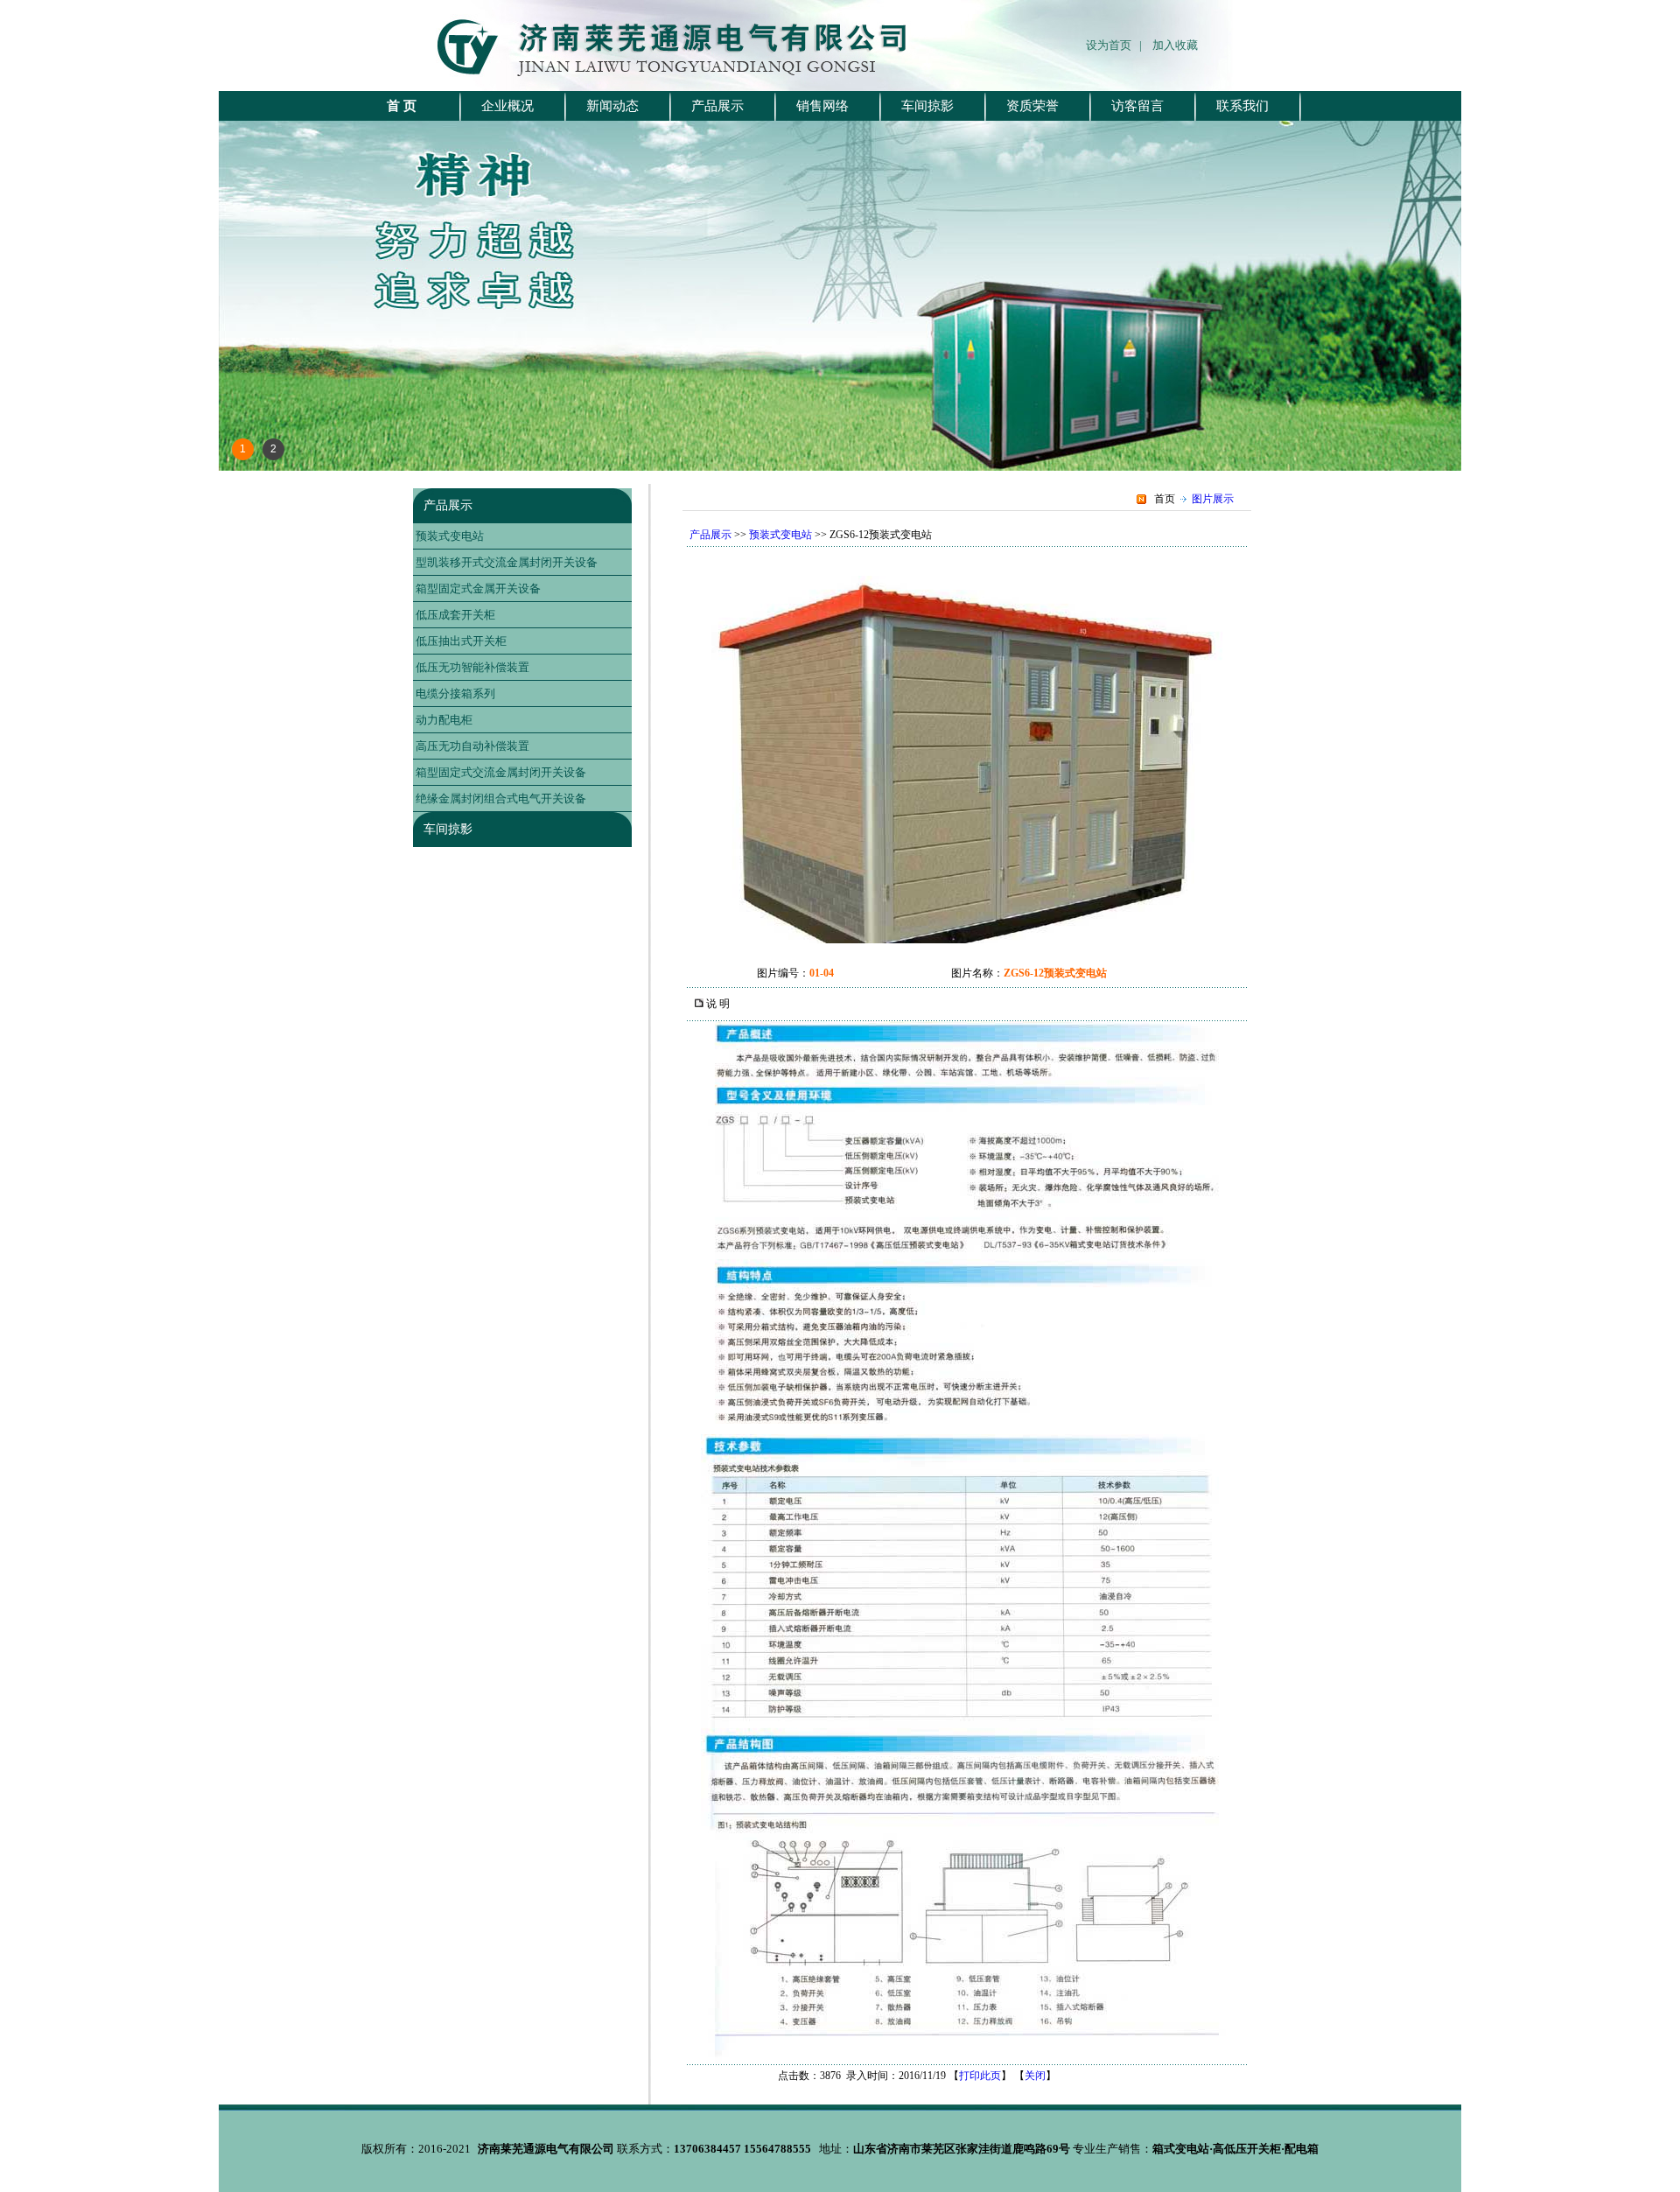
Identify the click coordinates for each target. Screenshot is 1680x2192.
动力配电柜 (444, 720)
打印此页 (980, 2076)
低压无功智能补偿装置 (472, 667)
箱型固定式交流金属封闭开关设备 (501, 772)
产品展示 (448, 505)
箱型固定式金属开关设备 (478, 588)
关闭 (1035, 2076)
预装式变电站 (450, 536)
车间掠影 (448, 829)
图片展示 (1213, 499)
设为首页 (1113, 45)
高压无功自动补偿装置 (472, 746)
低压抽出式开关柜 (461, 641)
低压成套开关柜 (455, 615)
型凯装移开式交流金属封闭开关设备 (507, 562)
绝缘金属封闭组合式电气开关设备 (501, 798)
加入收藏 (1175, 45)
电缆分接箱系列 (455, 693)
